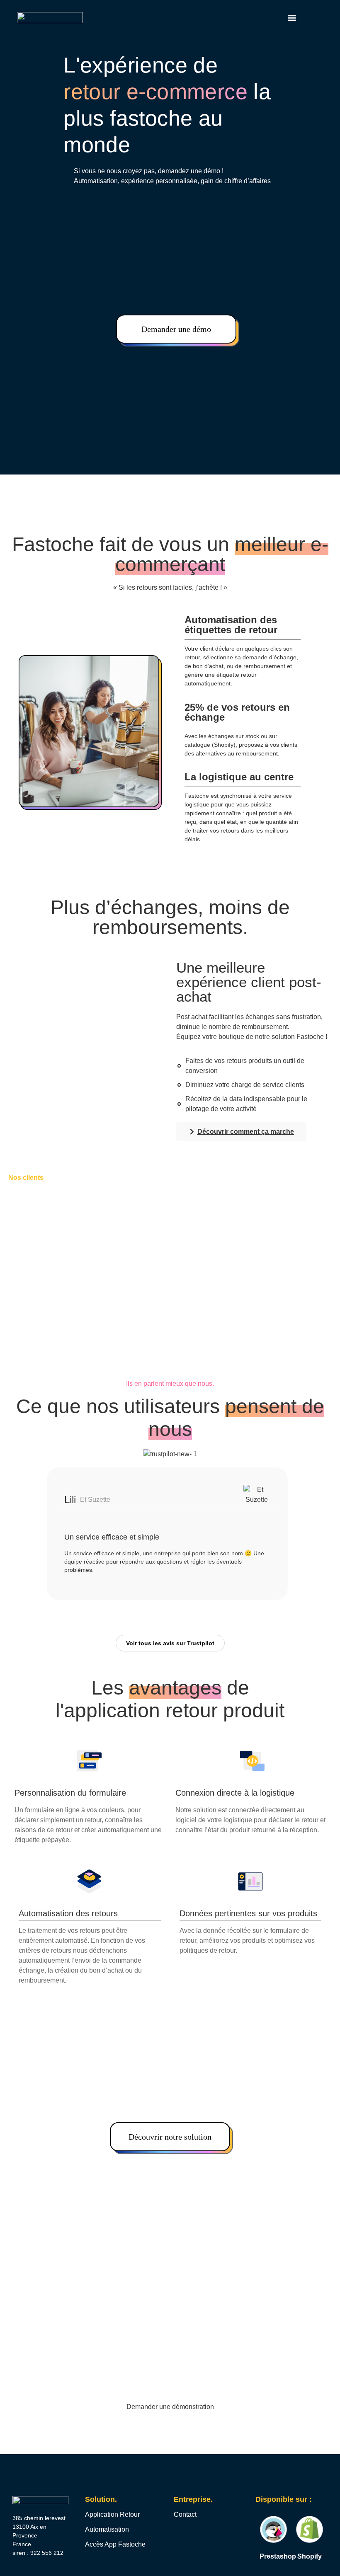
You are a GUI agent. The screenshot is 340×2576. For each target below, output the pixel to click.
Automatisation (107, 2529)
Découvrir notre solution (170, 2137)
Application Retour (112, 2514)
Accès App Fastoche (115, 2544)
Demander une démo (176, 329)
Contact (185, 2514)
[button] (292, 18)
